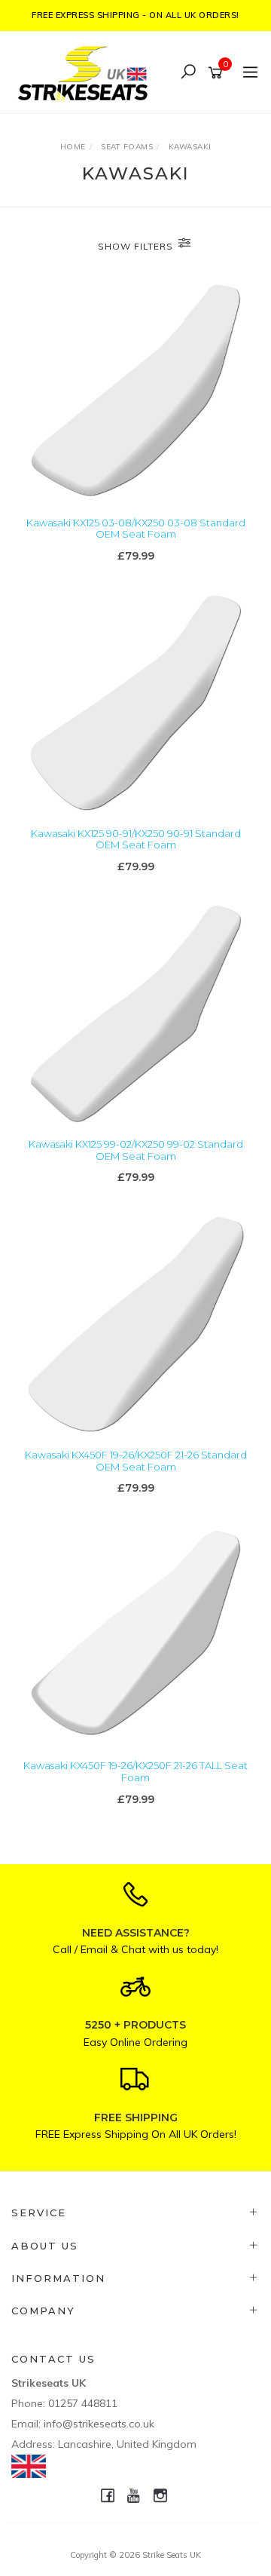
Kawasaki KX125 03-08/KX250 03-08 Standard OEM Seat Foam (136, 529)
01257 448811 (83, 2403)
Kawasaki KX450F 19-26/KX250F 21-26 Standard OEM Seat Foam (136, 1461)
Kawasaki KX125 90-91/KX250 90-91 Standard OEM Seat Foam (136, 839)
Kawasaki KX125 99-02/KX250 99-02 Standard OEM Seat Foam (136, 1150)
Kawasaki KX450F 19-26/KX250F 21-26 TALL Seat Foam (135, 1771)
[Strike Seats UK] (87, 71)
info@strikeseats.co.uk (99, 2424)
